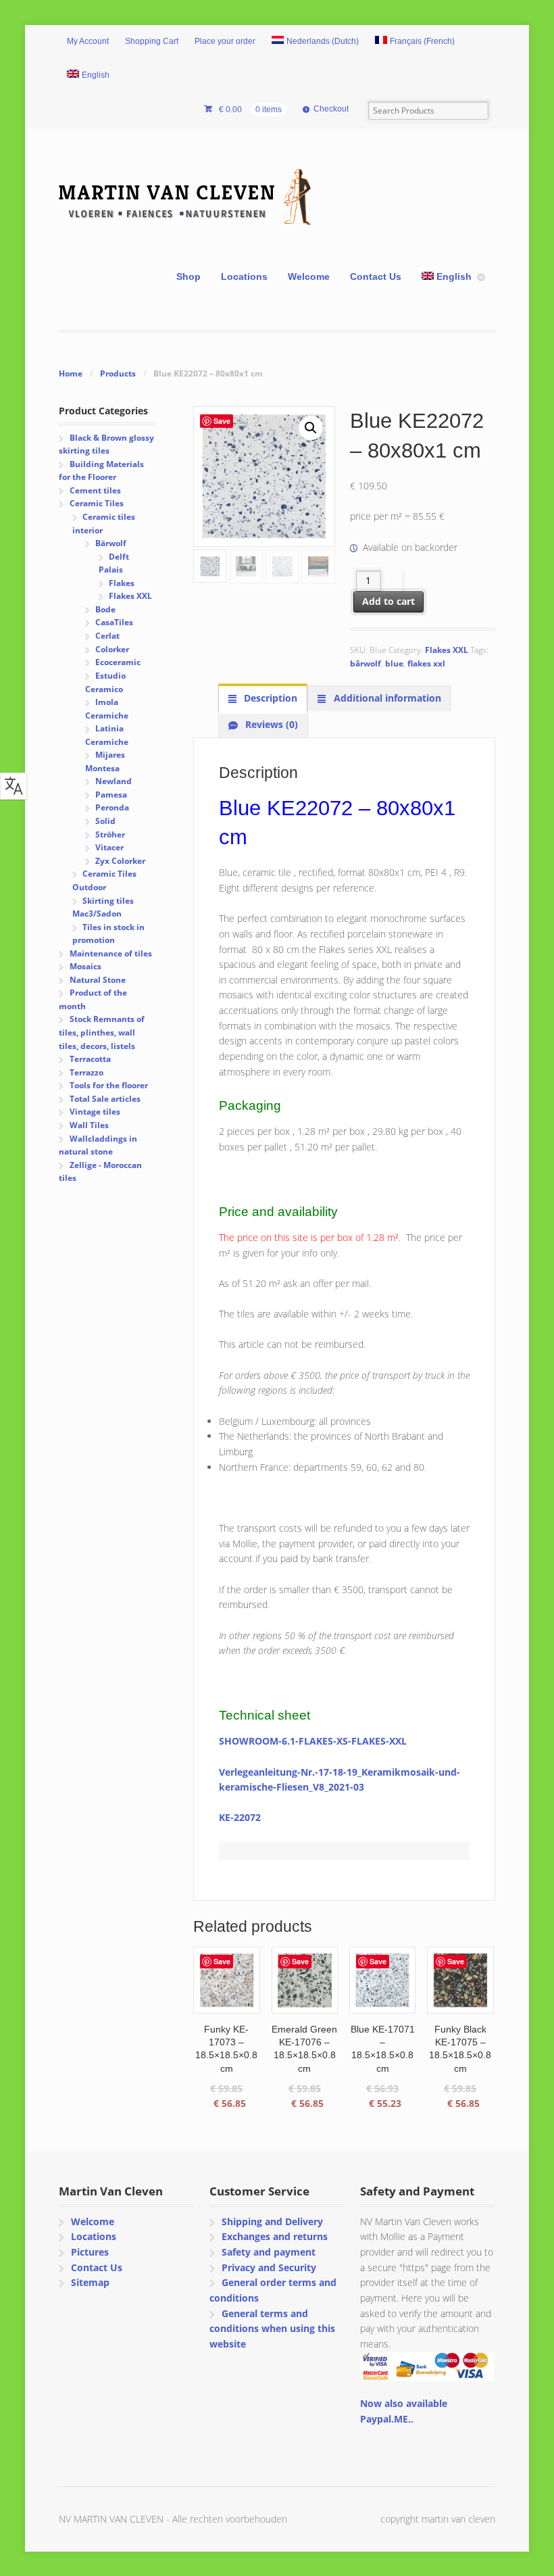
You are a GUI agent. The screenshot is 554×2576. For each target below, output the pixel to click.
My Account (88, 41)
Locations (244, 276)
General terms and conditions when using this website (272, 2329)
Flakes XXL (447, 650)
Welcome (309, 276)
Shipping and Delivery (272, 2221)
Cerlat (107, 636)
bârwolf (366, 663)
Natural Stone (98, 980)
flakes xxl (426, 663)
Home (71, 373)
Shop (188, 276)
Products (118, 373)
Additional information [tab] (386, 698)
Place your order (225, 41)
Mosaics (85, 966)
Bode (105, 609)
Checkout (331, 109)
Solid (105, 821)
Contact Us (376, 276)
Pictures (90, 2252)
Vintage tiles (95, 1112)
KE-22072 (240, 1817)
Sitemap (90, 2282)
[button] (311, 428)
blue (394, 663)
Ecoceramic (118, 662)
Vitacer (109, 847)
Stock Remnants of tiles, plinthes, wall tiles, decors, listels (101, 1032)
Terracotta (90, 1059)
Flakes (122, 583)
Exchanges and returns (275, 2236)
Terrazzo (86, 1072)
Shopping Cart (152, 41)
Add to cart (388, 601)
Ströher (110, 834)
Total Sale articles (105, 1099)
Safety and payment (269, 2252)
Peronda (112, 807)
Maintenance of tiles (111, 953)
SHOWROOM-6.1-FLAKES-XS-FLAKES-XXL (313, 1741)
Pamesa (111, 795)
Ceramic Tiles (97, 503)
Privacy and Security (269, 2267)
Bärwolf (111, 543)
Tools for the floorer (109, 1085)
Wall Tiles (89, 1125)
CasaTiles (114, 622)
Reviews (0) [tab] (270, 724)
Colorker (112, 649)
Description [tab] (269, 698)
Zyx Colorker (120, 861)
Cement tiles (95, 490)
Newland (114, 781)
